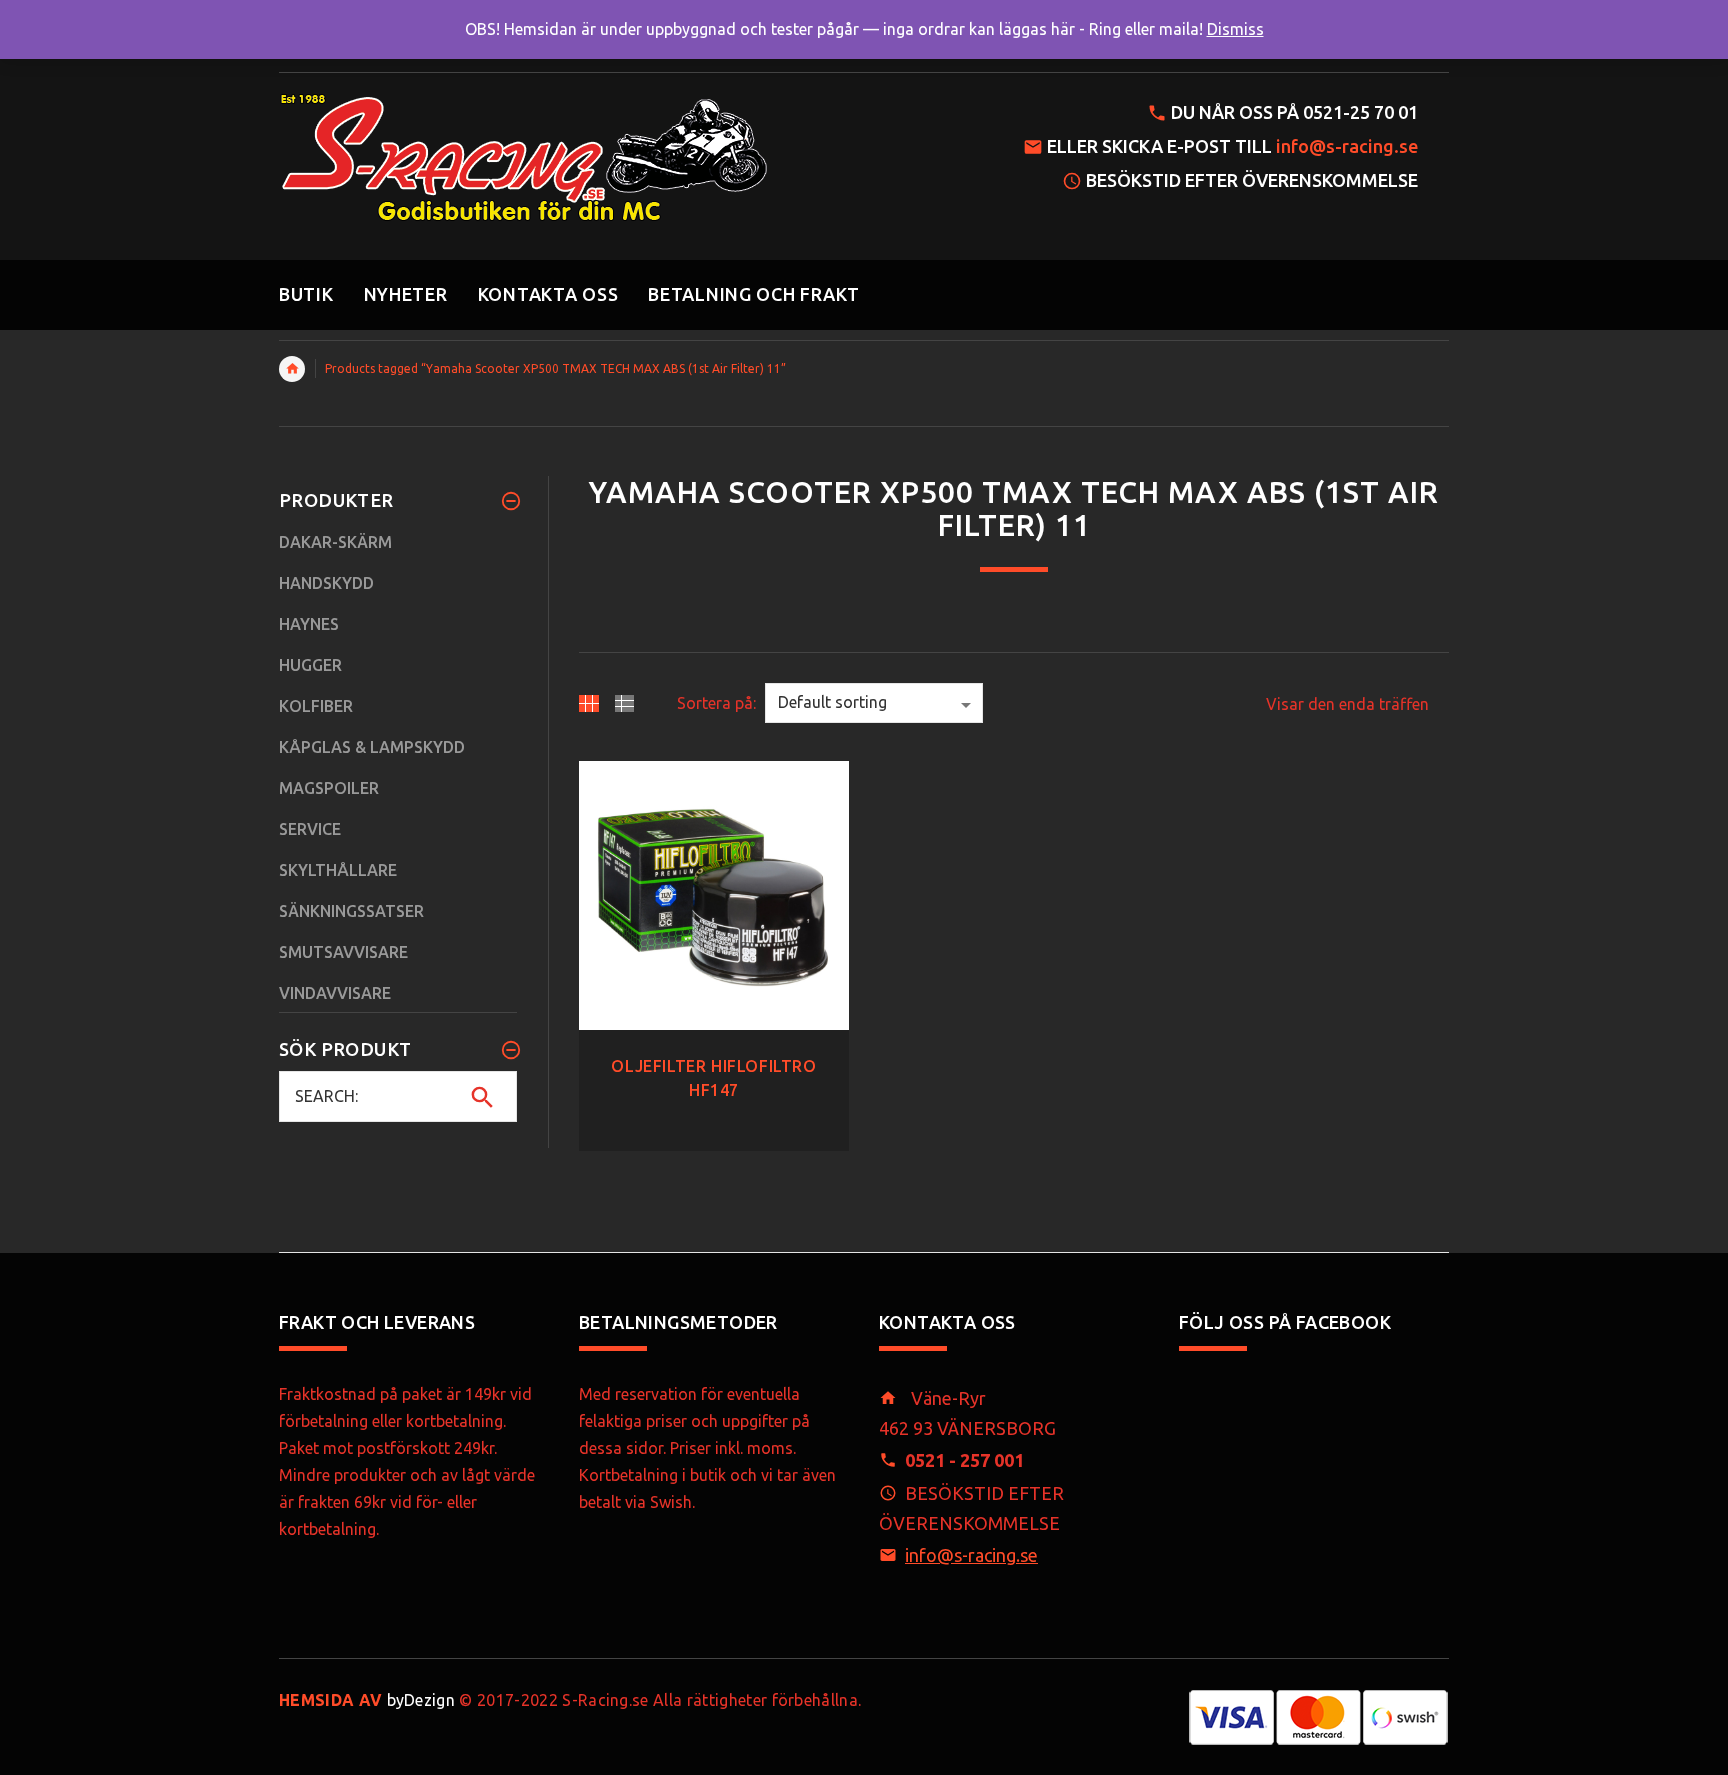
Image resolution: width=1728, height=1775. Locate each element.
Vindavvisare (335, 993)
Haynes (309, 624)
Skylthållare (338, 870)
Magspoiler (329, 788)
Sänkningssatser (351, 911)
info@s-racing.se (1347, 146)
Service (310, 829)
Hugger (310, 665)
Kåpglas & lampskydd (372, 747)
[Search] (482, 1097)
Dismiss (1235, 29)
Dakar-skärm (335, 542)
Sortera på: (716, 703)
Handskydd (326, 583)
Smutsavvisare (343, 952)
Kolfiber (316, 706)
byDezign (367, 1700)
